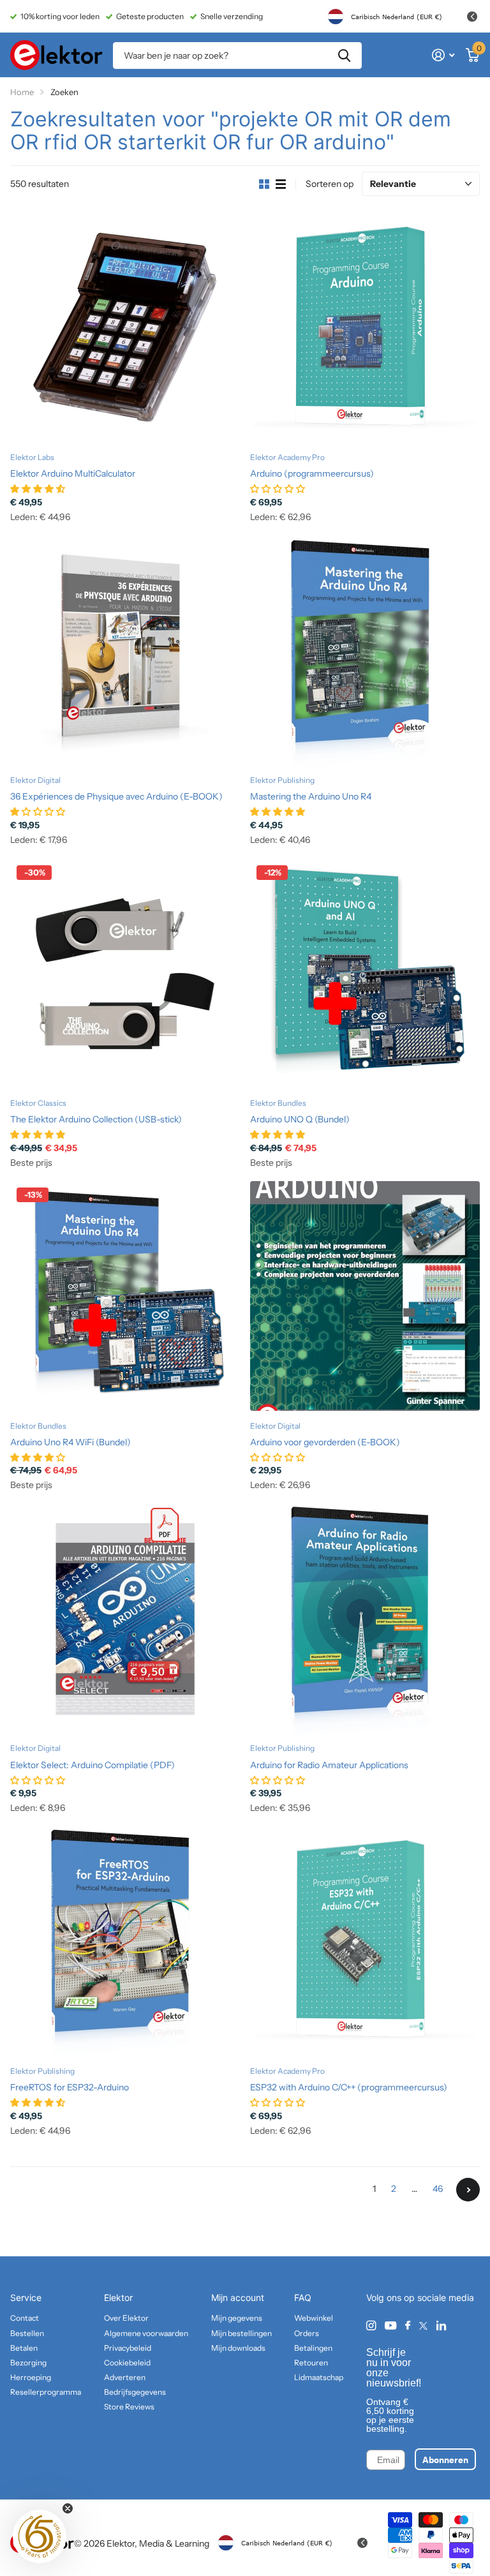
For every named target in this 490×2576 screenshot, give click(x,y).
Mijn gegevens (237, 2318)
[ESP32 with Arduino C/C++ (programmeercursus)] (365, 1942)
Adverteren (125, 2377)
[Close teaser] (68, 2508)
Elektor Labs (32, 457)
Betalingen (313, 2348)
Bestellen (27, 2333)
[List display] (281, 184)
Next (468, 2190)
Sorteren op (330, 184)
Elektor (118, 2297)
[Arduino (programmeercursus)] (365, 328)
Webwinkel (314, 2318)
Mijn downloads (238, 2348)
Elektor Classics (38, 1103)
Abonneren (445, 2459)
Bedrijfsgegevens (135, 2392)
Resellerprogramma (46, 2392)
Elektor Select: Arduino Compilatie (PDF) (93, 1765)
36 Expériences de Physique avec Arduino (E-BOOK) (116, 796)
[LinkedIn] (441, 2326)
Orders (307, 2333)
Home (22, 92)
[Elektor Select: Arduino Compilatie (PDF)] (125, 1619)
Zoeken (344, 56)
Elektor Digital (35, 780)
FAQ (303, 2297)
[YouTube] (390, 2326)
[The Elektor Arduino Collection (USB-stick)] (125, 974)
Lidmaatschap (319, 2377)
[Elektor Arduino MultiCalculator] (125, 328)
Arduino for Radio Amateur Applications (329, 1765)
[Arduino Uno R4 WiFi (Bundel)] (125, 1296)
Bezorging (28, 2363)
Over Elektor (126, 2318)
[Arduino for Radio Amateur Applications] (365, 1619)
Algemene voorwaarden (146, 2333)
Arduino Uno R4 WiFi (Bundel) (71, 1442)
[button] (40, 2536)
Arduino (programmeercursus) (312, 473)
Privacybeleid (128, 2348)
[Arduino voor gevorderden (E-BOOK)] (365, 1296)
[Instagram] (371, 2326)
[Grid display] (264, 184)
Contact (25, 2318)
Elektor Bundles (278, 1103)
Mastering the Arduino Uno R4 (311, 796)
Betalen (24, 2348)
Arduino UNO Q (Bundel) (300, 1119)
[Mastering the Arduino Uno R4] (365, 651)
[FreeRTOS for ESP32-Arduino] (125, 1942)
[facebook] (408, 2326)
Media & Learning (174, 2543)
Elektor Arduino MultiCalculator (73, 473)
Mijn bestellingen (241, 2333)
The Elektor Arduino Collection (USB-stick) (96, 1119)
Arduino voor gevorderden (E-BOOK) (325, 1442)
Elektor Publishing (282, 780)
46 (438, 2189)
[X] (423, 2326)
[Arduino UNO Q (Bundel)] (365, 974)
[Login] (443, 55)
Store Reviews (129, 2407)
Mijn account (238, 2297)
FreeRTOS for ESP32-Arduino (70, 2087)
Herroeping (31, 2377)
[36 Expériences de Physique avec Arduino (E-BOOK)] (125, 651)
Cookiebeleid (127, 2363)
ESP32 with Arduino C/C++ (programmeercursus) (349, 2087)
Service (26, 2297)
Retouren (311, 2363)
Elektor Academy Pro (287, 457)
